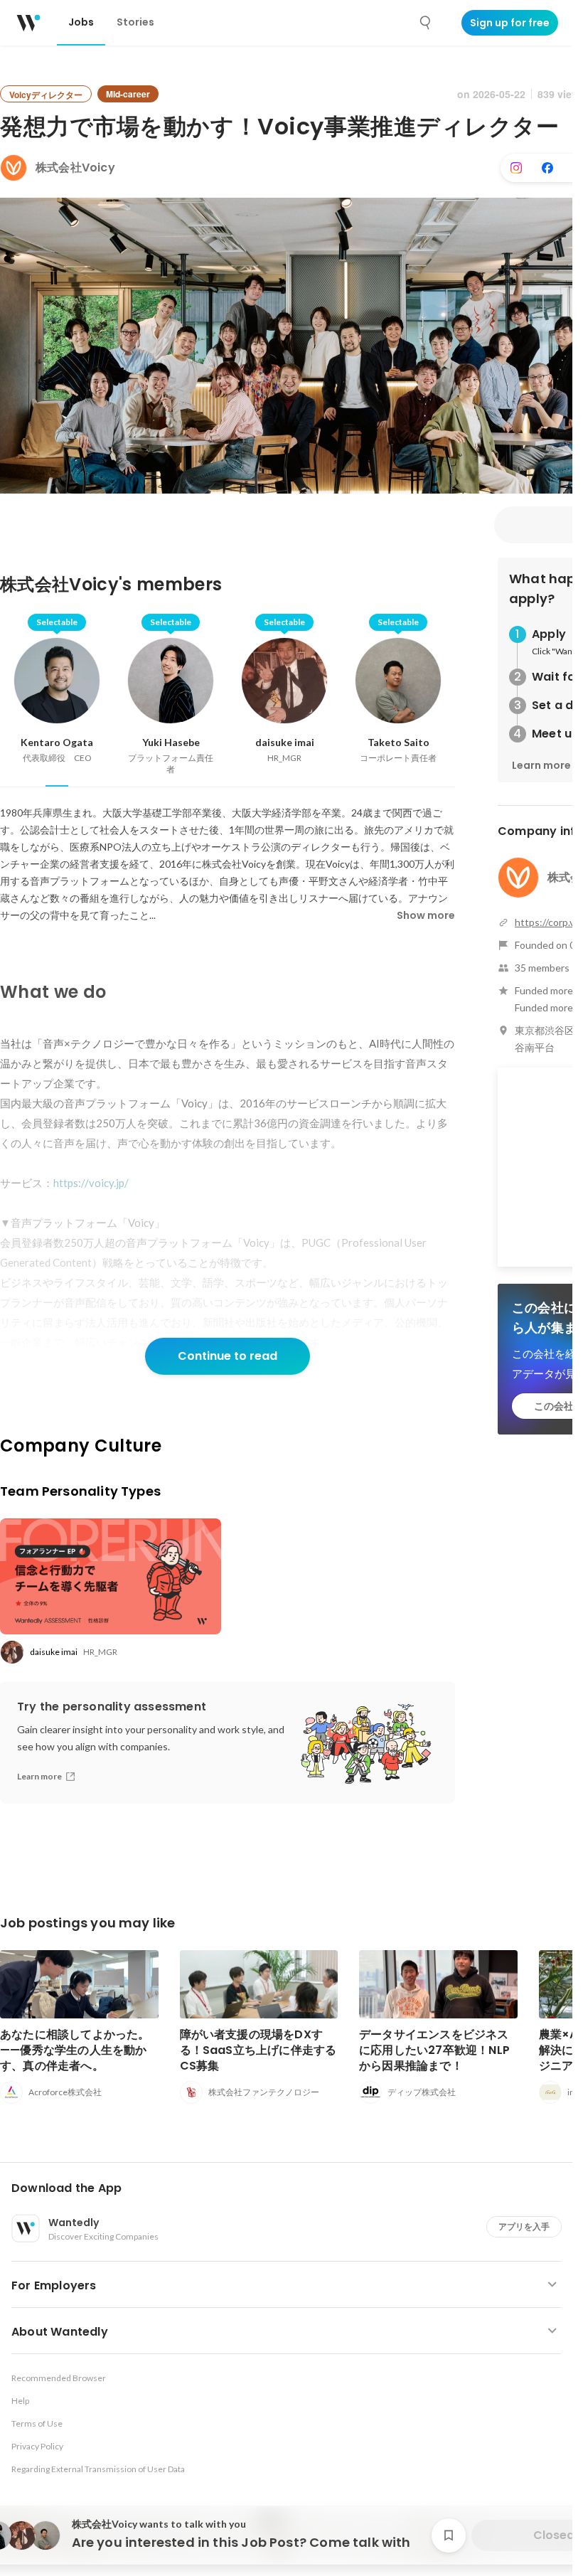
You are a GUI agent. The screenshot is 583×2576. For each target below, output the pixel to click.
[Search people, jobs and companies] (426, 23)
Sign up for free (510, 23)
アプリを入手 (524, 2226)
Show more (426, 915)
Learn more (541, 765)
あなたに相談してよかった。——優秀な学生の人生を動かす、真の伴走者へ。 (75, 2050)
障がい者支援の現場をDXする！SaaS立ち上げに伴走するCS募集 (258, 2050)
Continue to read (228, 1356)
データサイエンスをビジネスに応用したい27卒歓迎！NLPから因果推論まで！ (434, 2050)
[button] (292, 2188)
